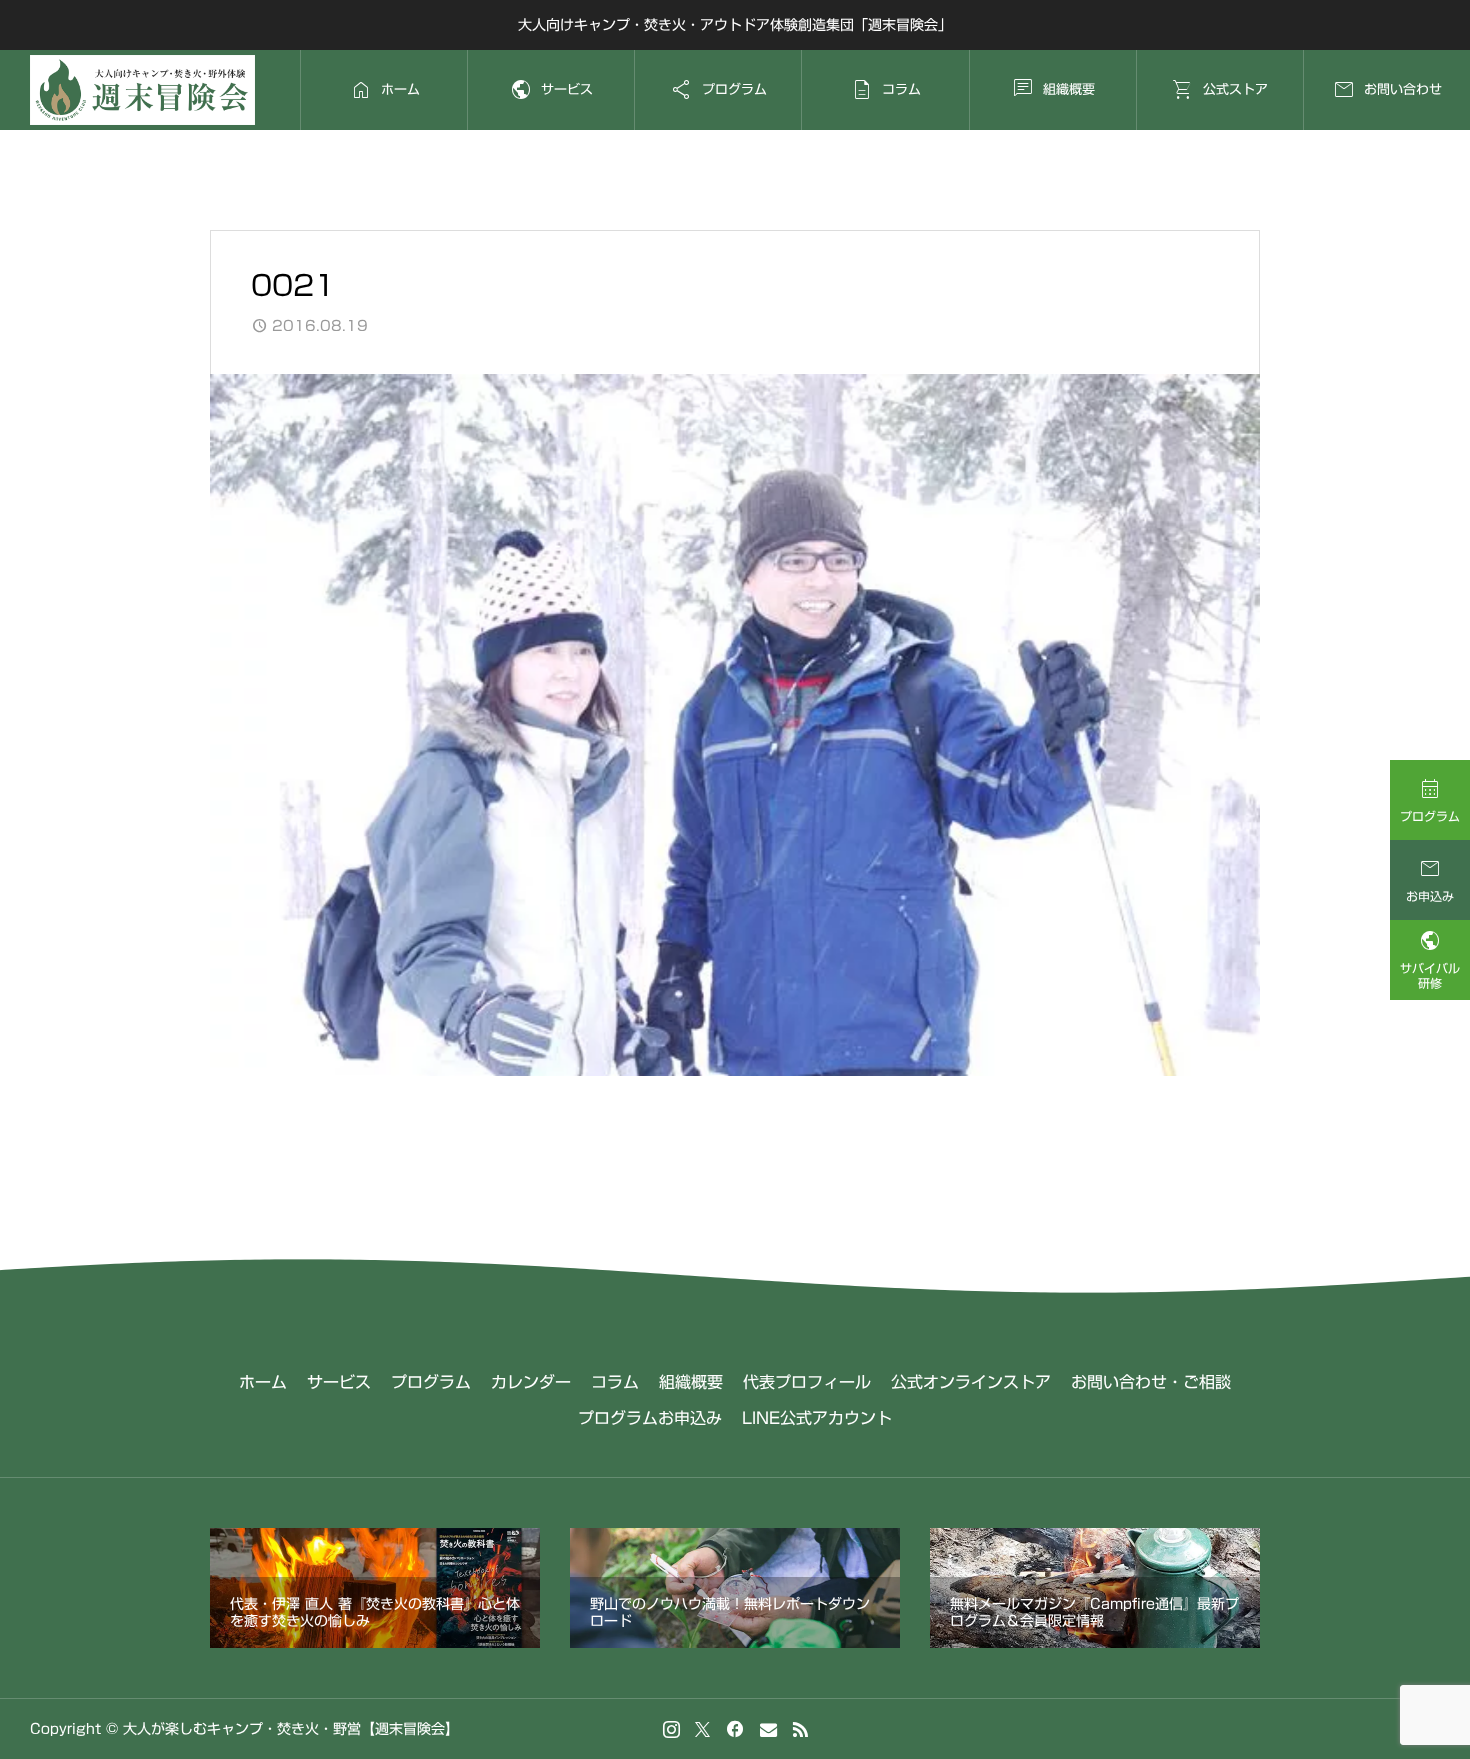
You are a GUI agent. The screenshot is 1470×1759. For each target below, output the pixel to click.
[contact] (768, 1729)
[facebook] (735, 1729)
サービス (339, 1382)
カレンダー (531, 1382)
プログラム (431, 1382)
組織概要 (691, 1382)
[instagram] (671, 1729)
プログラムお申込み (650, 1418)
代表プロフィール (807, 1382)
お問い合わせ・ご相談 (1151, 1382)
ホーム (263, 1382)
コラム (615, 1382)
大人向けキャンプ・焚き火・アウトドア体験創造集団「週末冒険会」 (735, 25)
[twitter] (702, 1729)
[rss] (800, 1729)
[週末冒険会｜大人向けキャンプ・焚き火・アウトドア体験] (142, 90)
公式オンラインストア (971, 1382)
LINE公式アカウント (817, 1418)
